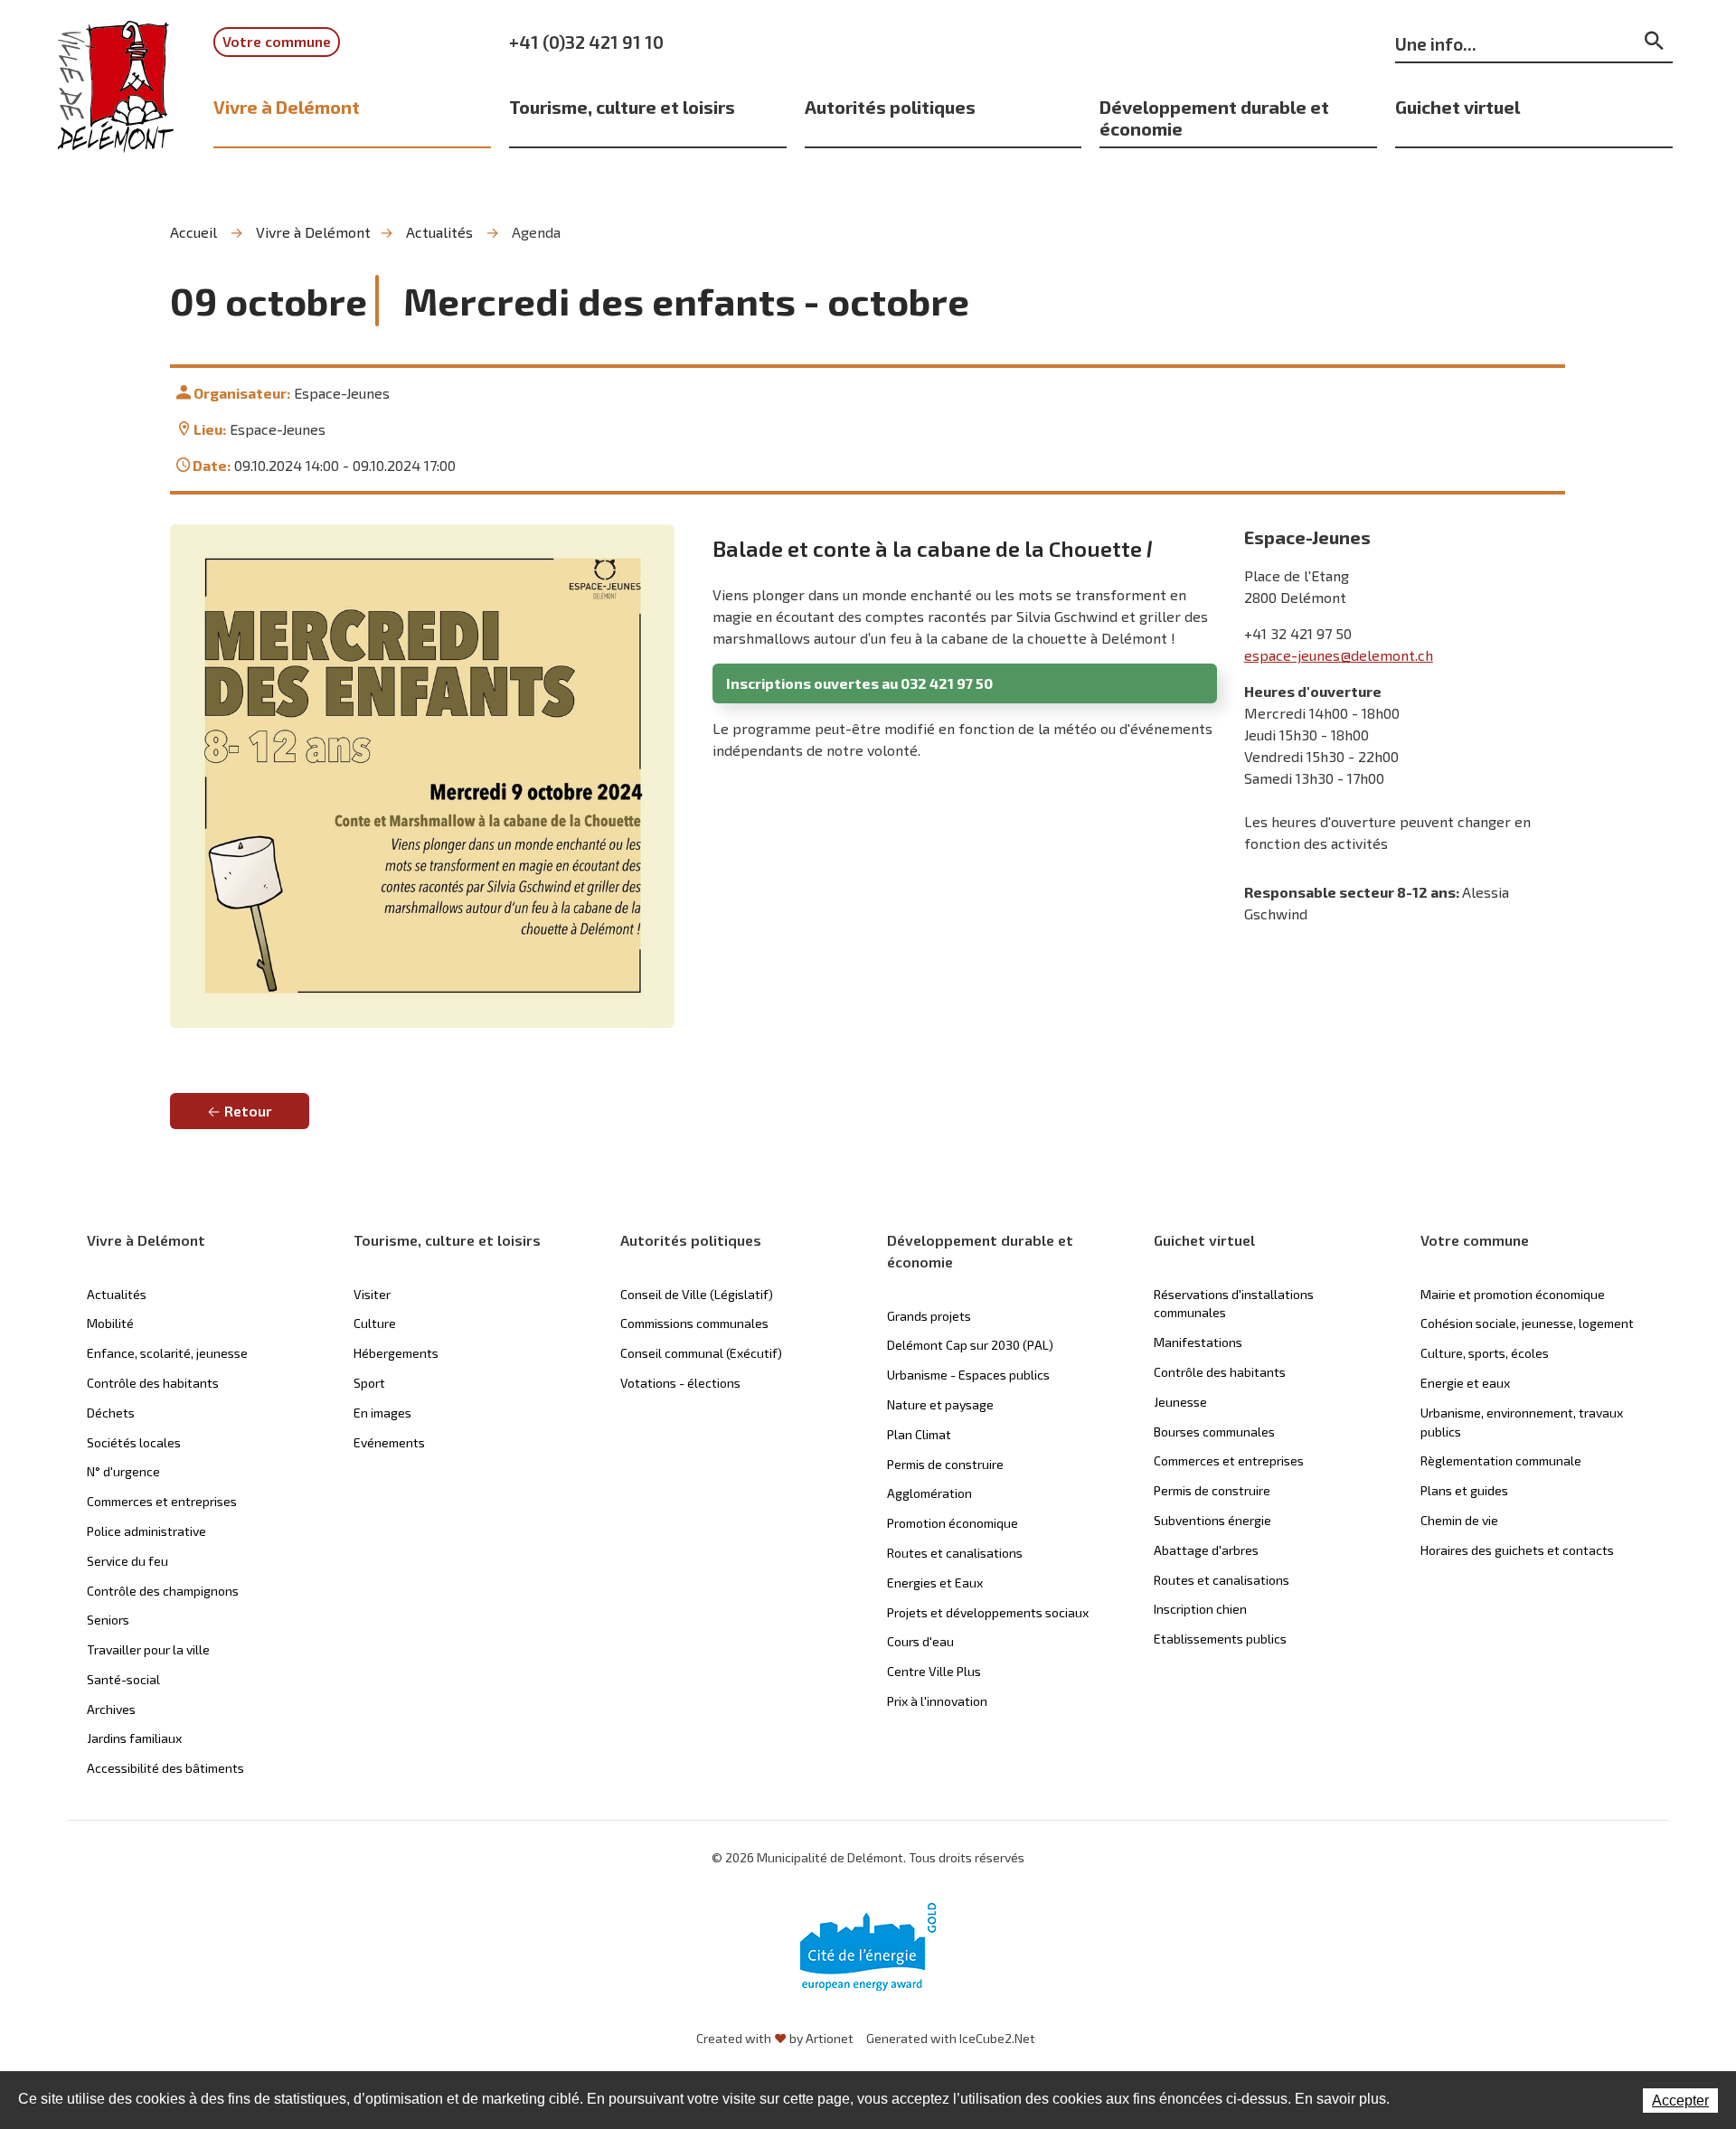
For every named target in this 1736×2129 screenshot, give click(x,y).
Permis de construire (945, 1464)
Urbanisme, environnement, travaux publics (1522, 1422)
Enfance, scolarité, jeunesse (167, 1353)
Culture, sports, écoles (1485, 1353)
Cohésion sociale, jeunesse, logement (1527, 1323)
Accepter (1680, 2101)
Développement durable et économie (1214, 118)
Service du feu (127, 1561)
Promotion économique (953, 1523)
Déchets (111, 1413)
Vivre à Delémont (287, 107)
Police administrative (146, 1531)
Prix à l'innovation (937, 1701)
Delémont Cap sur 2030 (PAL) (970, 1345)
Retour (248, 1111)
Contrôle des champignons (163, 1591)
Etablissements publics (1220, 1639)
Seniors (108, 1620)
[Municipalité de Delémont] (116, 99)
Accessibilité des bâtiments (165, 1768)
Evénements (389, 1442)
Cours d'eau (920, 1641)
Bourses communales (1214, 1432)
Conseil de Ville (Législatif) (697, 1294)
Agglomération (929, 1493)
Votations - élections (680, 1383)
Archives (111, 1709)
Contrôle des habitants (153, 1383)
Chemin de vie (1459, 1520)
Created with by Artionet (775, 2038)
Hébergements (396, 1353)
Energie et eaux (1465, 1383)
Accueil (193, 232)
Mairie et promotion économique (1513, 1294)
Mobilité (110, 1323)
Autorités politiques (890, 107)
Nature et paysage (940, 1404)
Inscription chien (1200, 1609)
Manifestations (1198, 1342)
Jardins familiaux (134, 1738)
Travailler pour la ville (148, 1649)
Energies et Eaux (935, 1583)
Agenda (536, 232)
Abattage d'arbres (1206, 1550)
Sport (369, 1383)
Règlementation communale (1501, 1460)
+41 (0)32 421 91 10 (586, 42)
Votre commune (277, 41)
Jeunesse (1180, 1402)
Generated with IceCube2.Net (951, 2038)
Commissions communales (694, 1323)
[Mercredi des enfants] (422, 777)
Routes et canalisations (955, 1553)
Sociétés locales (134, 1442)
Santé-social (123, 1679)
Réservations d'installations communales (1234, 1304)
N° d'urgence (123, 1471)
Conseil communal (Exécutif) (701, 1353)
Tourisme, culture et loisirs (622, 107)
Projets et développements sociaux (988, 1612)
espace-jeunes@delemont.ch (1339, 655)
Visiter (372, 1294)
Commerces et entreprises (162, 1501)
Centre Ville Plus (934, 1671)
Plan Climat (919, 1434)
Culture (375, 1323)
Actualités (439, 232)
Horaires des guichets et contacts (1517, 1550)
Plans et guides (1464, 1490)
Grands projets (929, 1316)
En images (382, 1413)
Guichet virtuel (1458, 107)
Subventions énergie (1212, 1520)
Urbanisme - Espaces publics (968, 1375)
